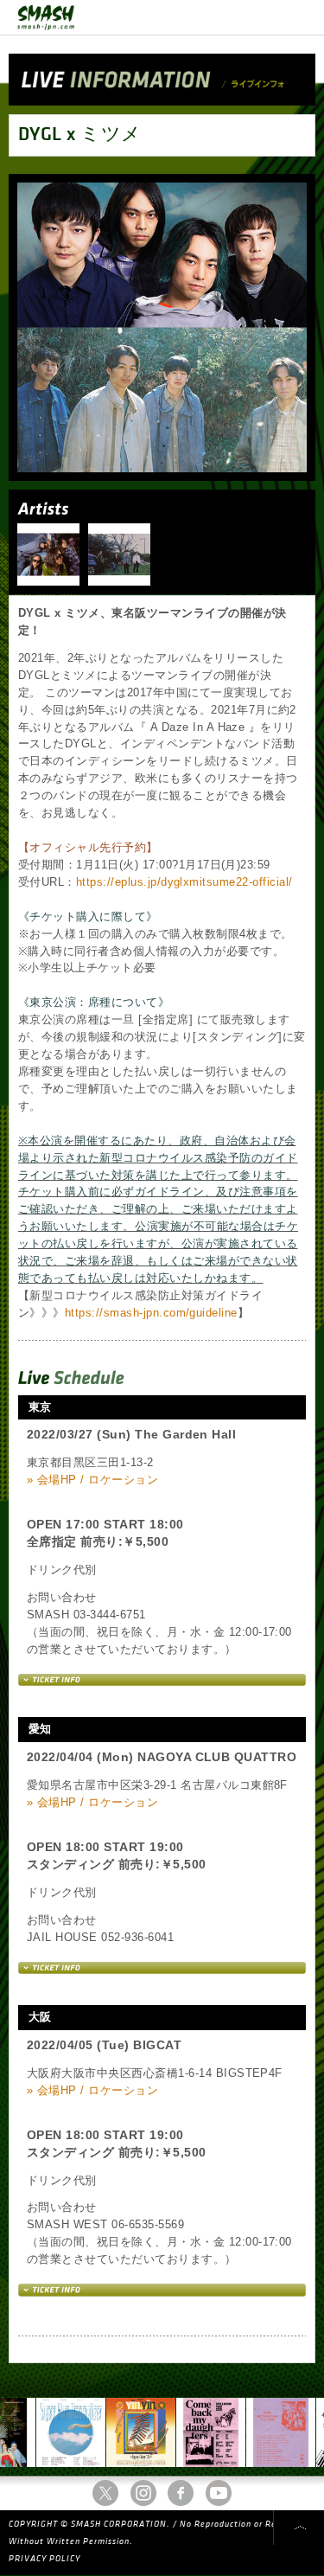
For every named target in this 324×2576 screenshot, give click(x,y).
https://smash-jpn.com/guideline (151, 1313)
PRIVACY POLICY (44, 2559)
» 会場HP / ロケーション (92, 1480)
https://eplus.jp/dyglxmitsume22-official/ (184, 882)
